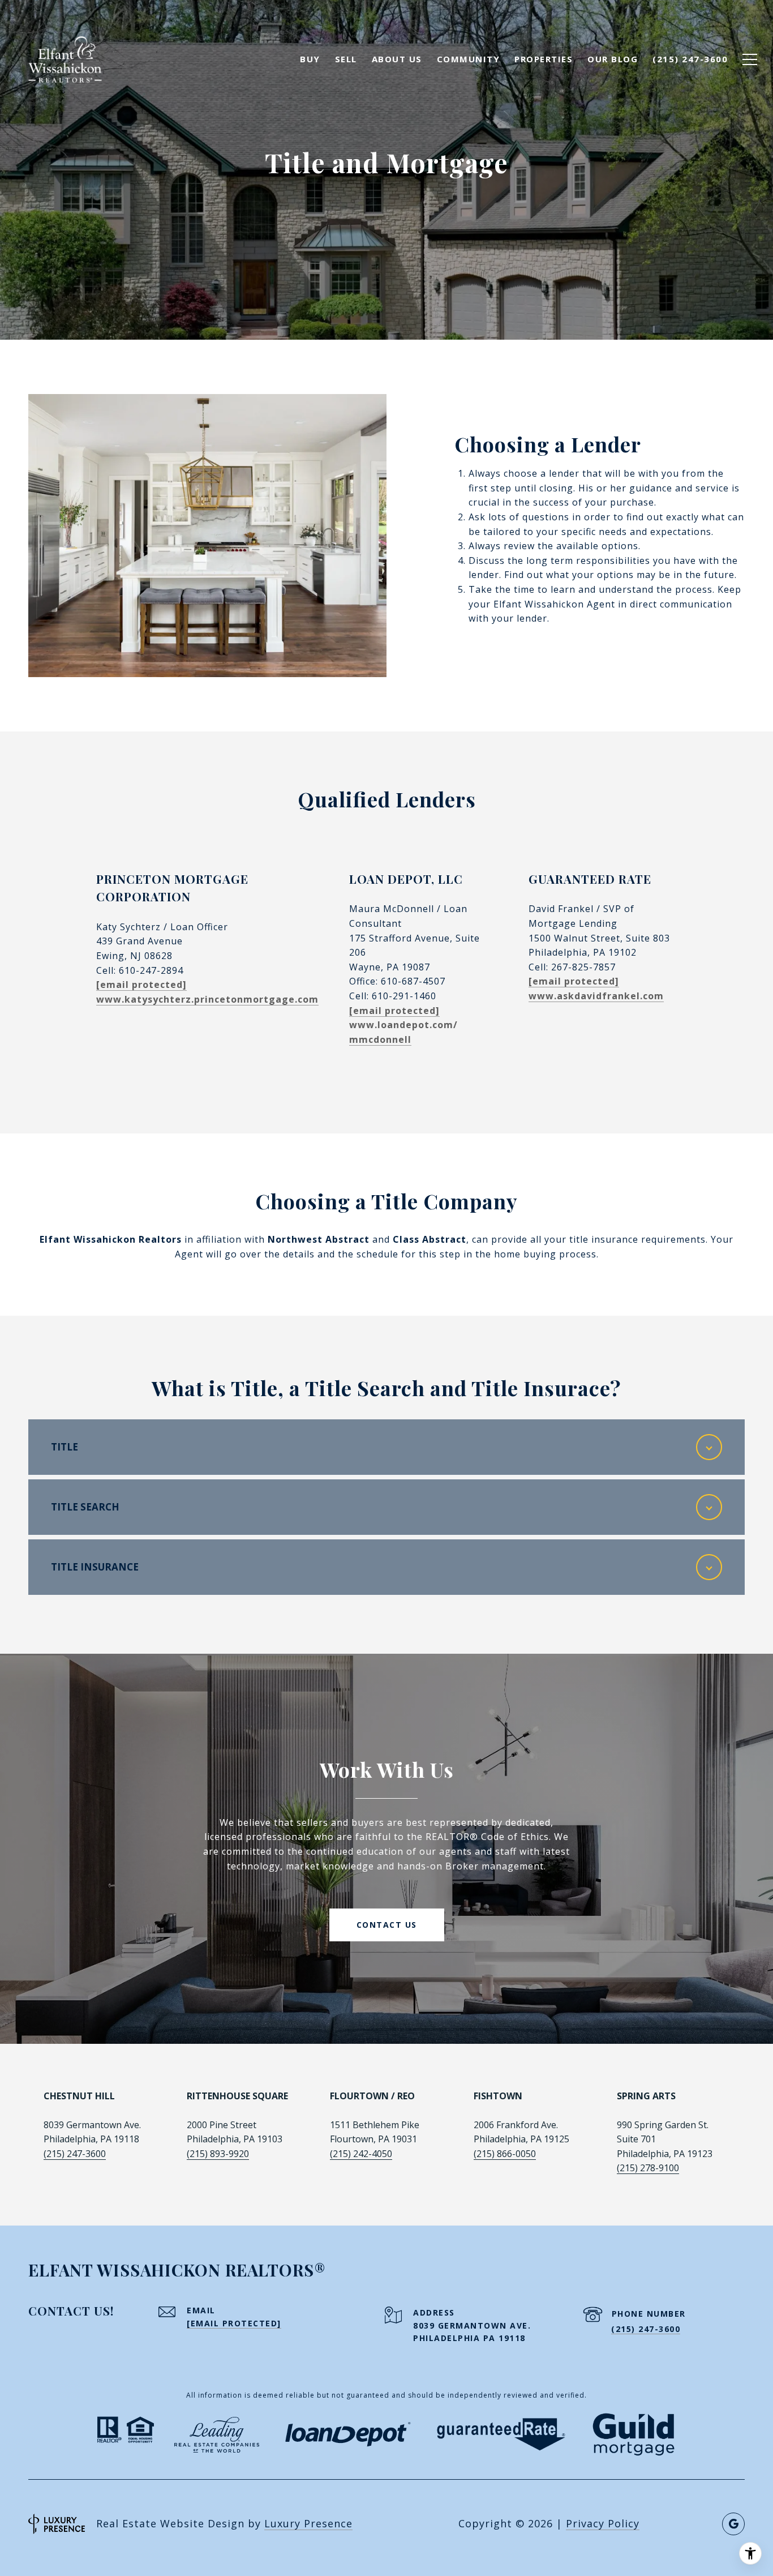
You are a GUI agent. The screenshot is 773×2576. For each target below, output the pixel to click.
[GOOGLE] (733, 2524)
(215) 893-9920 (218, 2154)
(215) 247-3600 (75, 2154)
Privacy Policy (603, 2523)
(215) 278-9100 (648, 2168)
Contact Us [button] (387, 1925)
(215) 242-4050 (361, 2154)
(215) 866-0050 (505, 2154)
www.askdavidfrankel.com (596, 996)
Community (469, 59)
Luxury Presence (308, 2523)
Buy (310, 59)
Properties (544, 59)
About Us (397, 59)
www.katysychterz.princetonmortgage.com (207, 999)
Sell (346, 59)
